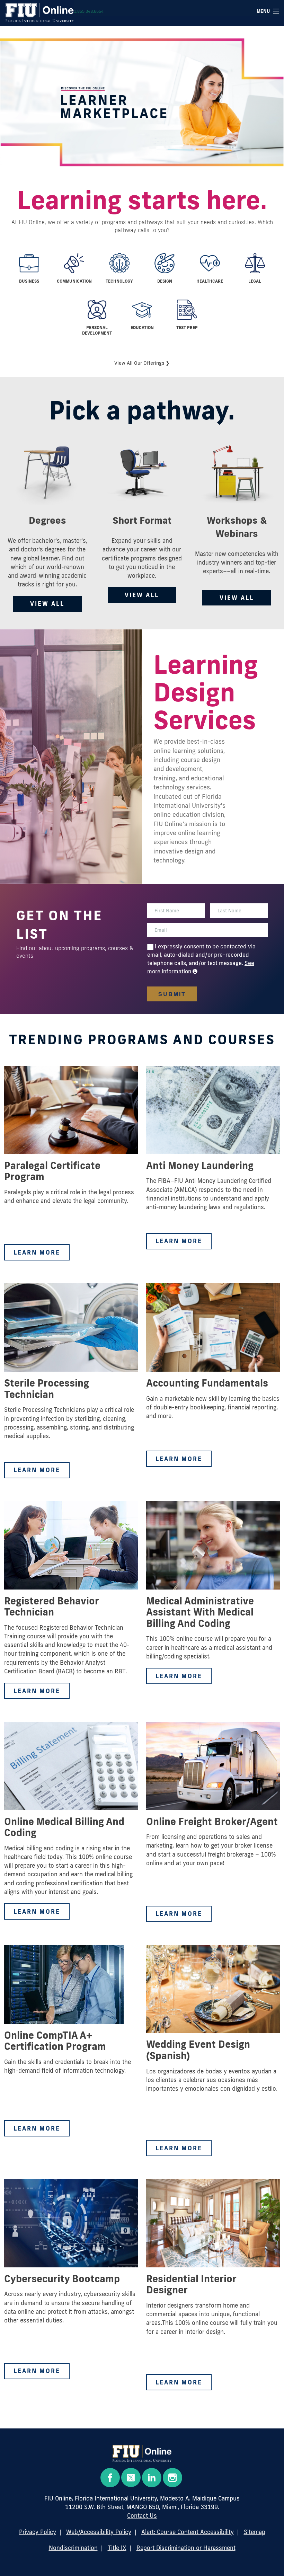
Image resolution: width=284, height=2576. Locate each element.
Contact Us (142, 2516)
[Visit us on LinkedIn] (152, 2478)
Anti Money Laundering (200, 1165)
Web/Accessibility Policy (99, 2532)
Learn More (37, 1252)
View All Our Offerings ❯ (142, 363)
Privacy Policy (38, 2532)
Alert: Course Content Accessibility (188, 2532)
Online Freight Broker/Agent (212, 1821)
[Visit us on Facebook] (110, 2478)
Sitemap (255, 2532)
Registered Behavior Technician (51, 1606)
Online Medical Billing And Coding (64, 1827)
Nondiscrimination (73, 2548)
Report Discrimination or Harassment (186, 2548)
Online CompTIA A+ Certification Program (55, 2041)
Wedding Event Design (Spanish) (198, 2050)
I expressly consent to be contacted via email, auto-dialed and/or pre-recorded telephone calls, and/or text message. (201, 955)
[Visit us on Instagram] (172, 2478)
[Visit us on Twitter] (131, 2477)
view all (47, 604)
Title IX (117, 2548)
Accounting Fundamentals (207, 1383)
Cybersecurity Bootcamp (62, 2278)
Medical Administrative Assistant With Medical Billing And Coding (200, 1612)
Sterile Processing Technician (47, 1388)
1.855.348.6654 (89, 11)
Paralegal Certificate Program (52, 1171)
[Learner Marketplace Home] (142, 2456)
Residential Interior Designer (191, 2284)
